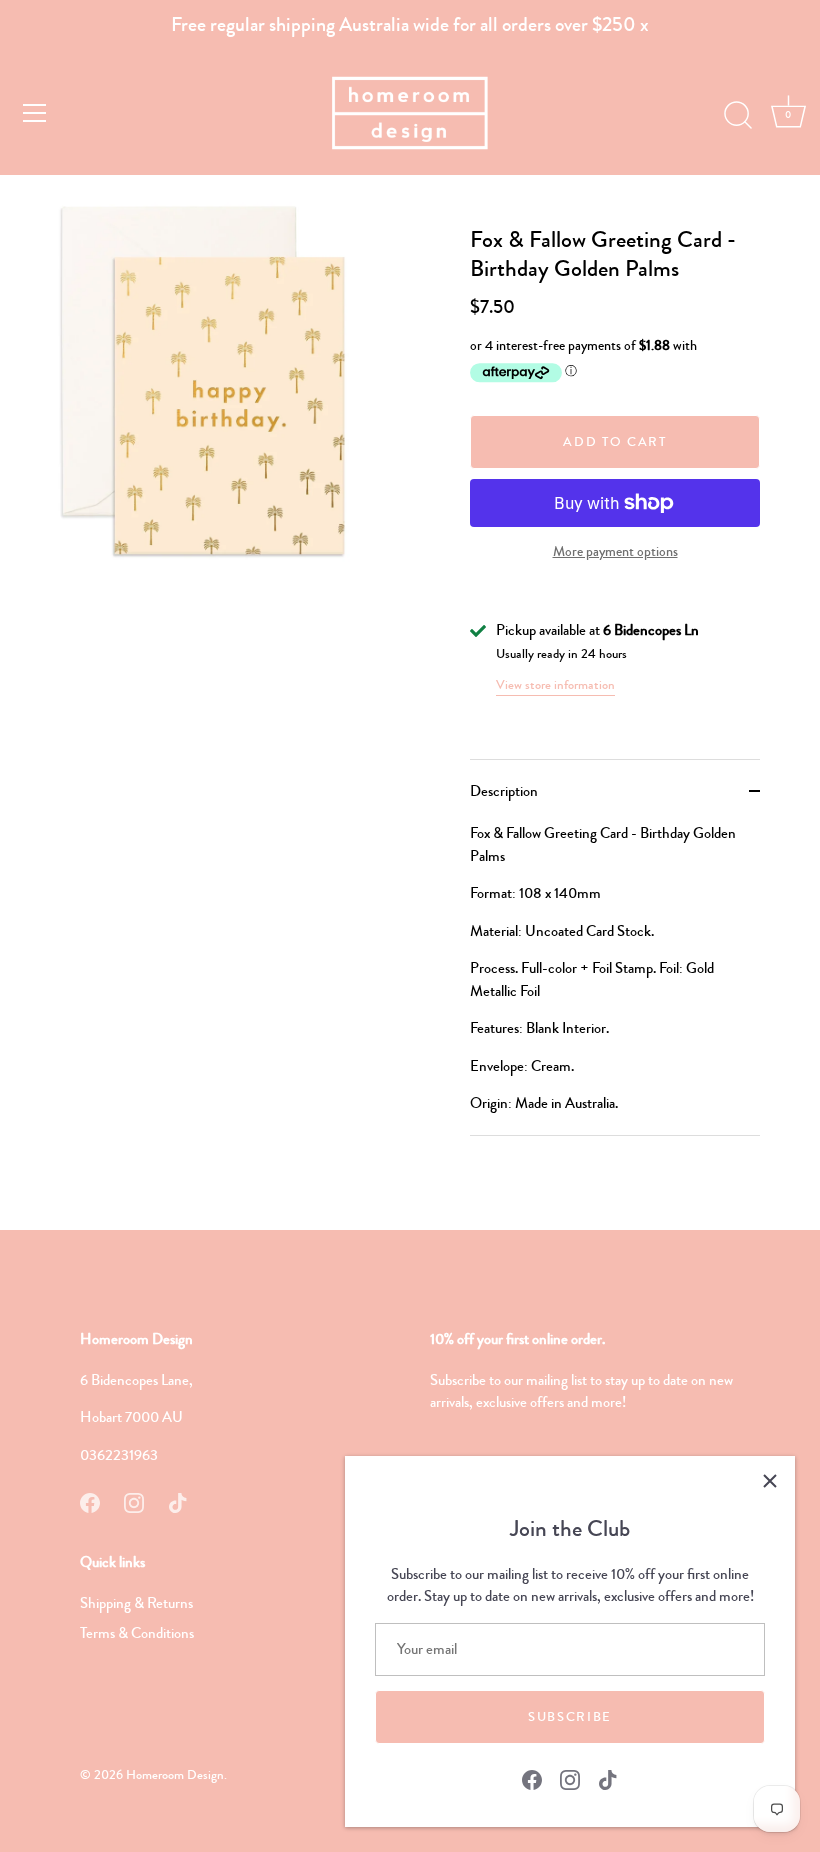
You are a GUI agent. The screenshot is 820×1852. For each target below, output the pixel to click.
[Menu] (35, 113)
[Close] (770, 1481)
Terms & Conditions (137, 1633)
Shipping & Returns (136, 1603)
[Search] (738, 116)
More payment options (615, 551)
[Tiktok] (608, 1778)
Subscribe (570, 1717)
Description (504, 791)
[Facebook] (532, 1778)
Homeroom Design (175, 1775)
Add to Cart (615, 442)
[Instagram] (570, 1778)
